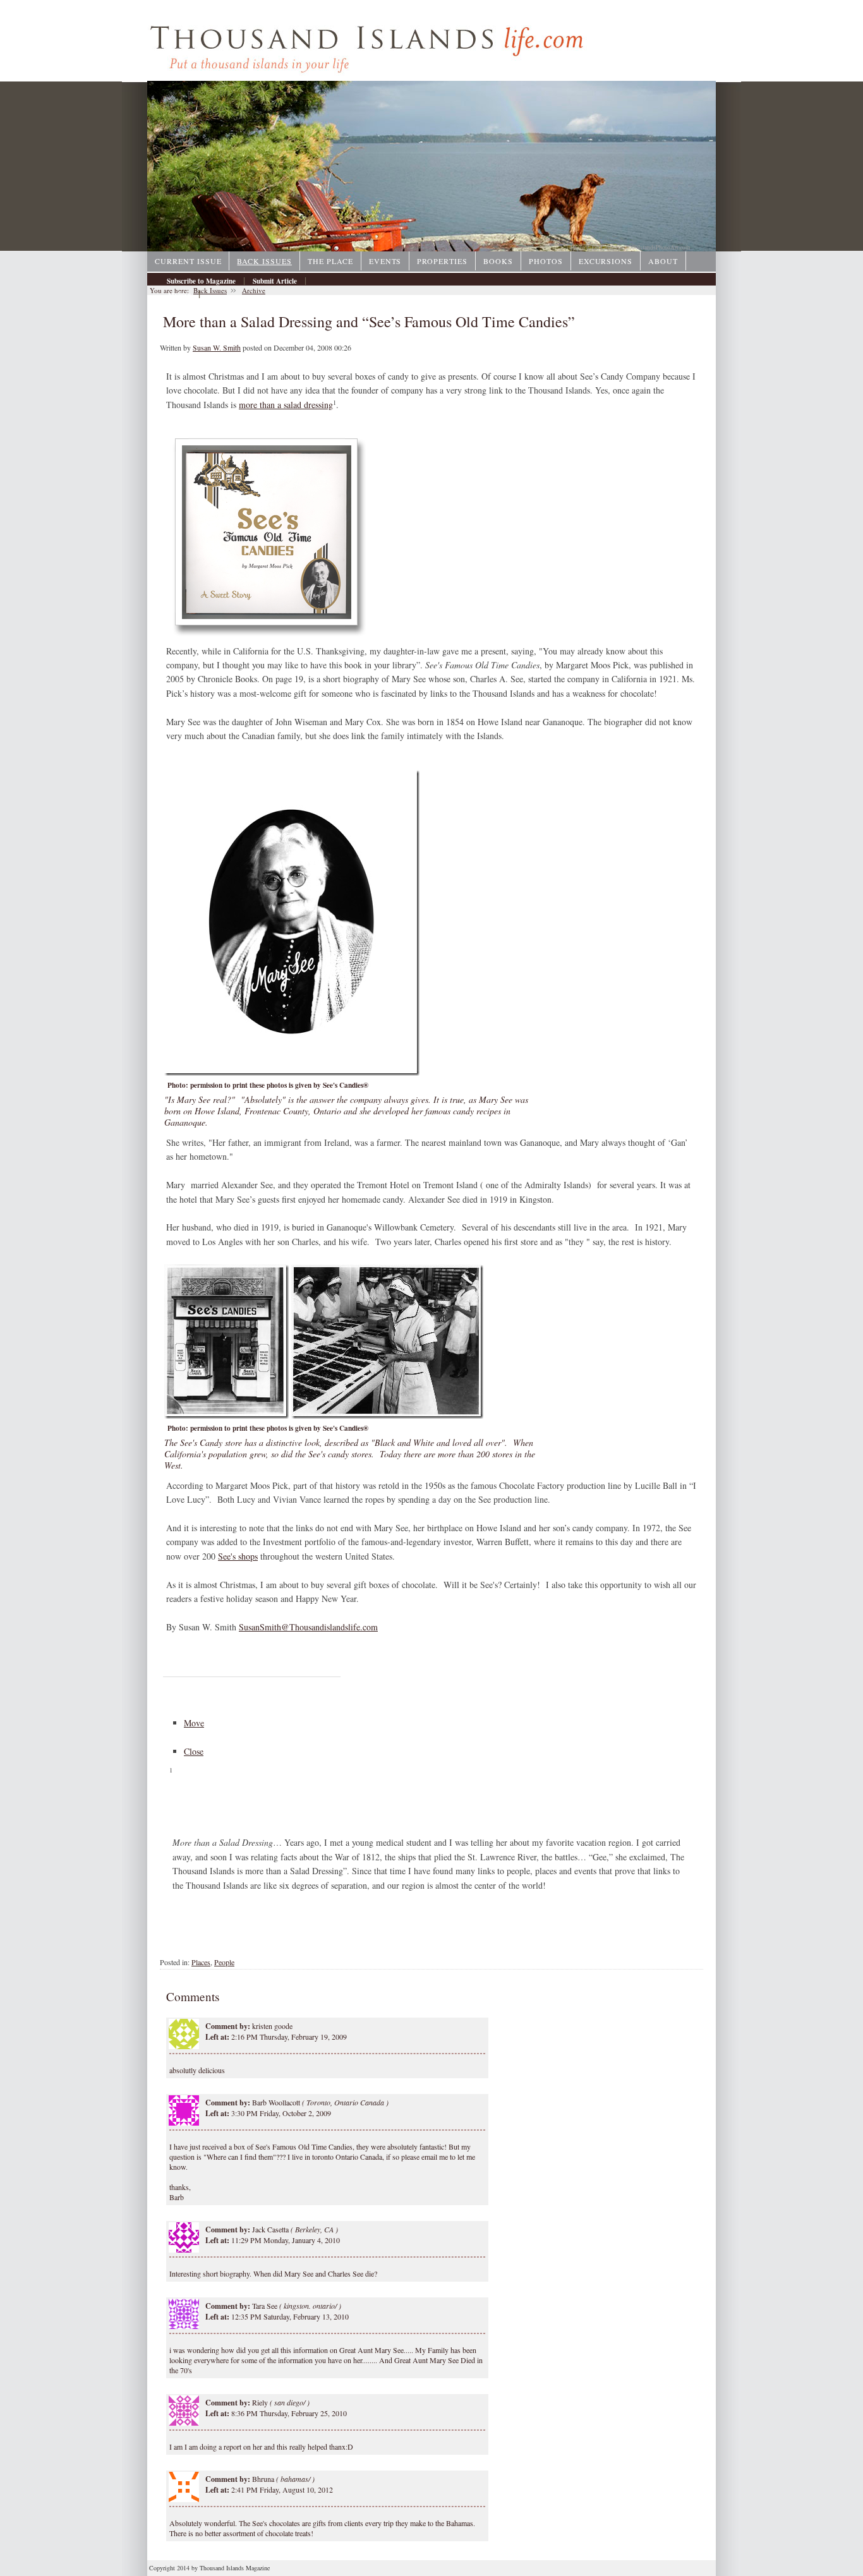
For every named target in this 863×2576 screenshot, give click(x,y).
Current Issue (188, 261)
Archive (179, 294)
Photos (546, 261)
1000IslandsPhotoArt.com (658, 247)
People (224, 1962)
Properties (442, 261)
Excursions (606, 261)
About (663, 261)
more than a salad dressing (286, 405)
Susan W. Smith (217, 347)
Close (194, 1751)
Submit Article (275, 281)
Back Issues (264, 261)
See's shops (238, 1556)
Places (201, 1962)
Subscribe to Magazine (201, 281)
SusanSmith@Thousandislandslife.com (308, 1627)
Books (498, 261)
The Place (330, 261)
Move (194, 1723)
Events (385, 261)
